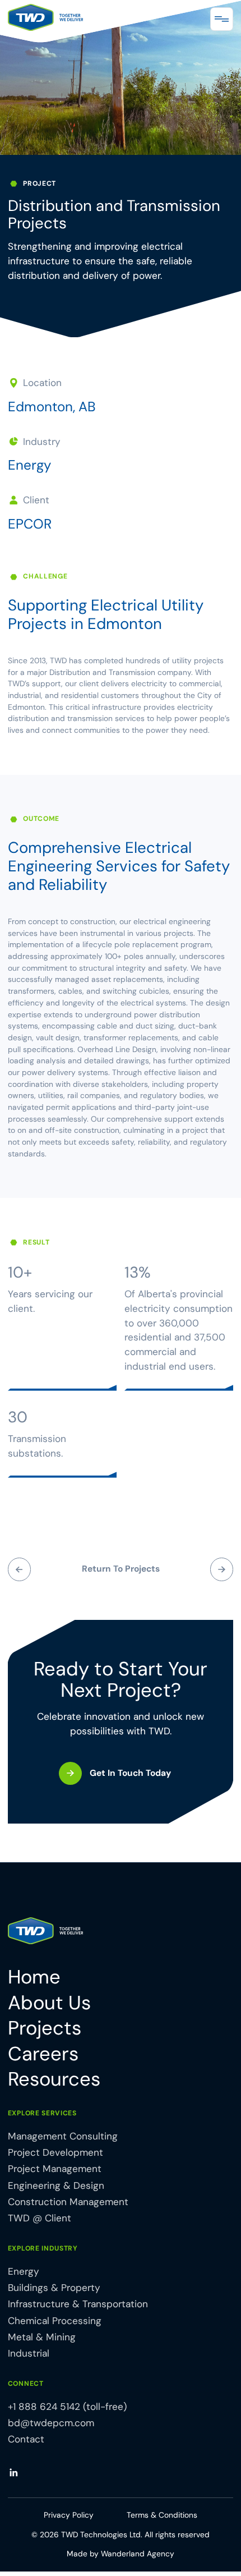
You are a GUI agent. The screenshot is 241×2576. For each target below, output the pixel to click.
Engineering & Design (56, 2185)
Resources (54, 2080)
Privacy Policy (69, 2515)
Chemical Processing (55, 2321)
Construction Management (68, 2202)
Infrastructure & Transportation (78, 2304)
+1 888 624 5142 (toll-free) (67, 2407)
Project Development (55, 2152)
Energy (29, 465)
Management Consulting (63, 2136)
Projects (45, 2029)
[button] (222, 19)
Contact (26, 2439)
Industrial (29, 2353)
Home (34, 1978)
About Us (49, 2003)
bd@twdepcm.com (51, 2423)
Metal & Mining (42, 2337)
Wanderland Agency (138, 2554)
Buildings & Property (54, 2288)
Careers (43, 2054)
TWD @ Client (40, 2218)
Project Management (55, 2169)
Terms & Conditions (162, 2515)
